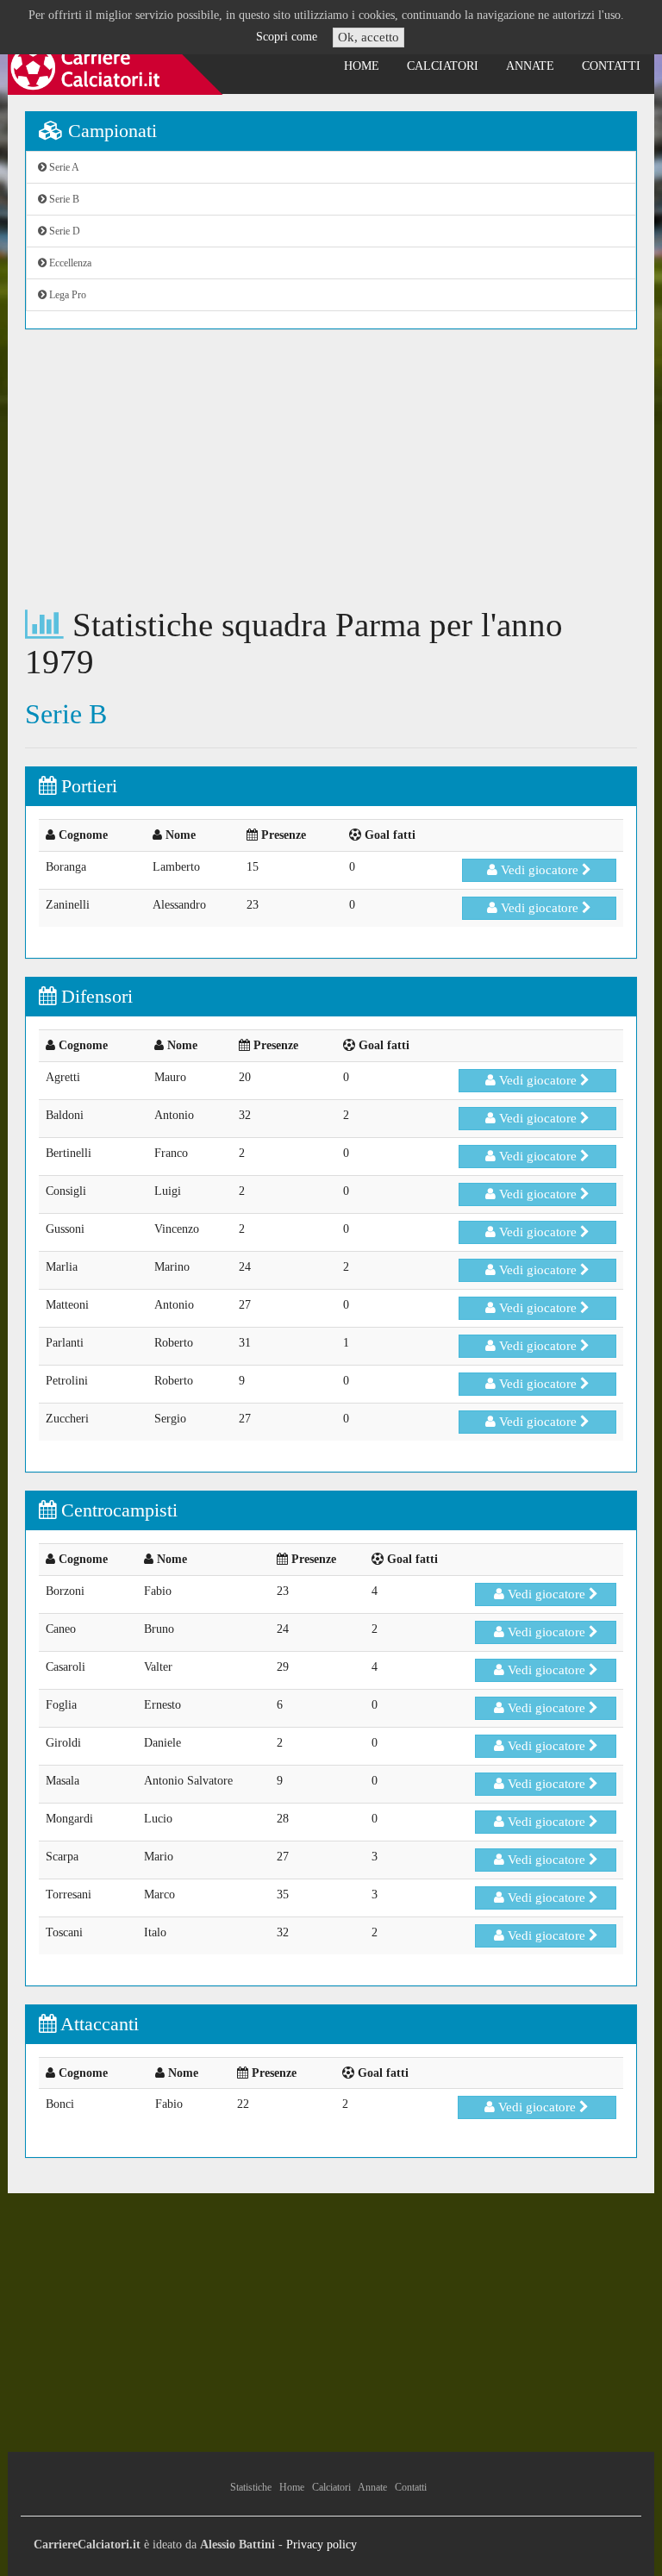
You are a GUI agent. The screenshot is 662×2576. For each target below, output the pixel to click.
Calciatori (443, 66)
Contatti (611, 66)
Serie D (63, 231)
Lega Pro (66, 295)
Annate (530, 66)
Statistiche (251, 2487)
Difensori (94, 996)
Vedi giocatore (540, 870)
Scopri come (287, 37)
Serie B (63, 199)
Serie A (63, 167)
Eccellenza (69, 263)
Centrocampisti (117, 1510)
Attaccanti (97, 2024)
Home (362, 66)
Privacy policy (322, 2545)
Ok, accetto (368, 37)
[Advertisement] (331, 468)
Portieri (87, 786)
